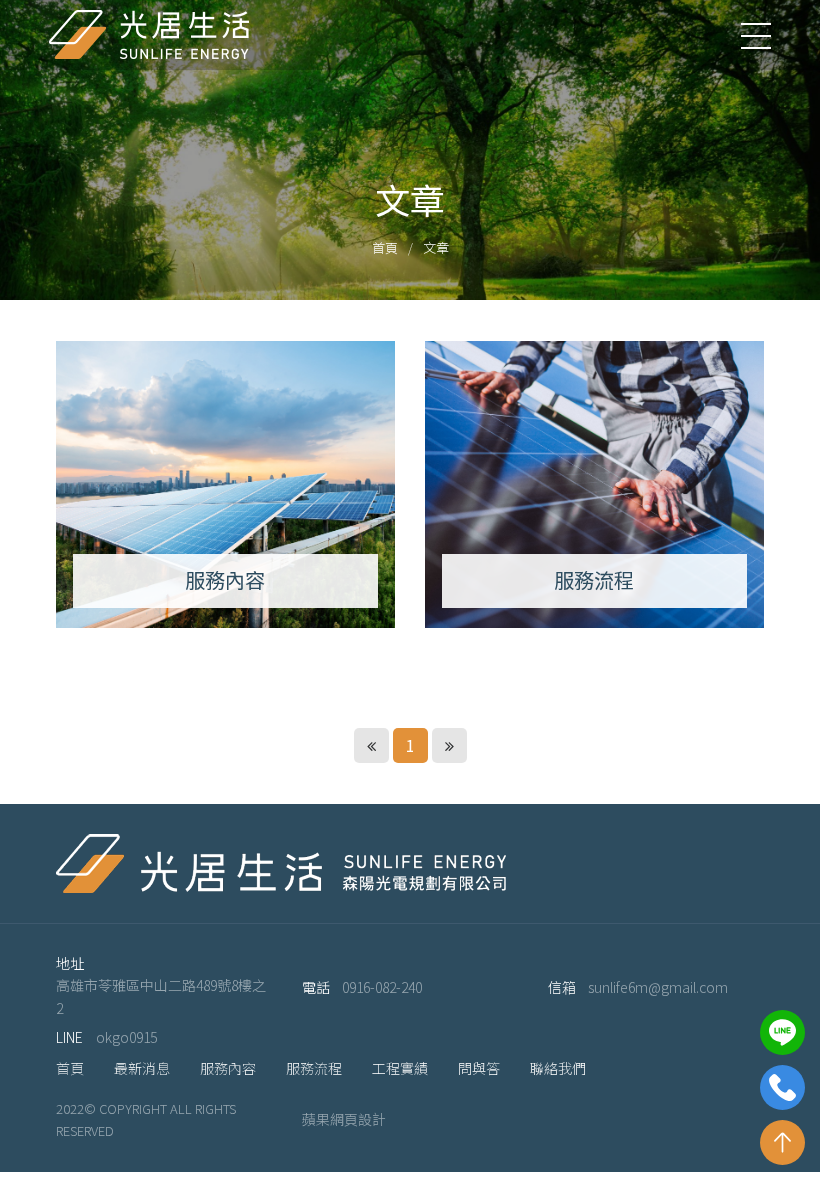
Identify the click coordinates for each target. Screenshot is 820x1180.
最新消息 (142, 1068)
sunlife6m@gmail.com (658, 987)
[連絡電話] (782, 1087)
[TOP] (782, 1142)
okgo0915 (126, 1037)
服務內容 (228, 1068)
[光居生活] (149, 35)
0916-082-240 (382, 987)
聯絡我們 (558, 1068)
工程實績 (400, 1068)
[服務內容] (225, 484)
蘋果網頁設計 (344, 1120)
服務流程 (314, 1068)
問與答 (479, 1068)
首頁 (385, 247)
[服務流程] (594, 484)
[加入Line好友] (782, 1032)
